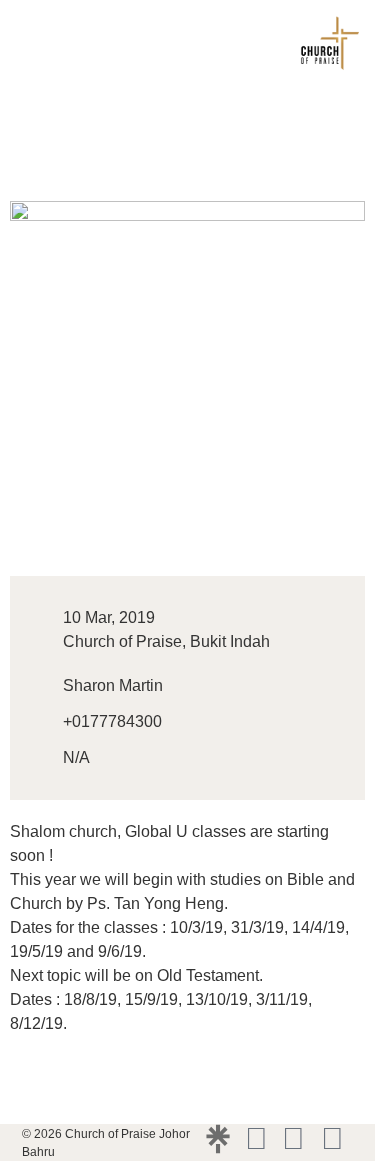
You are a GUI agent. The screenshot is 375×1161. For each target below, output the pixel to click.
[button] (24, 45)
